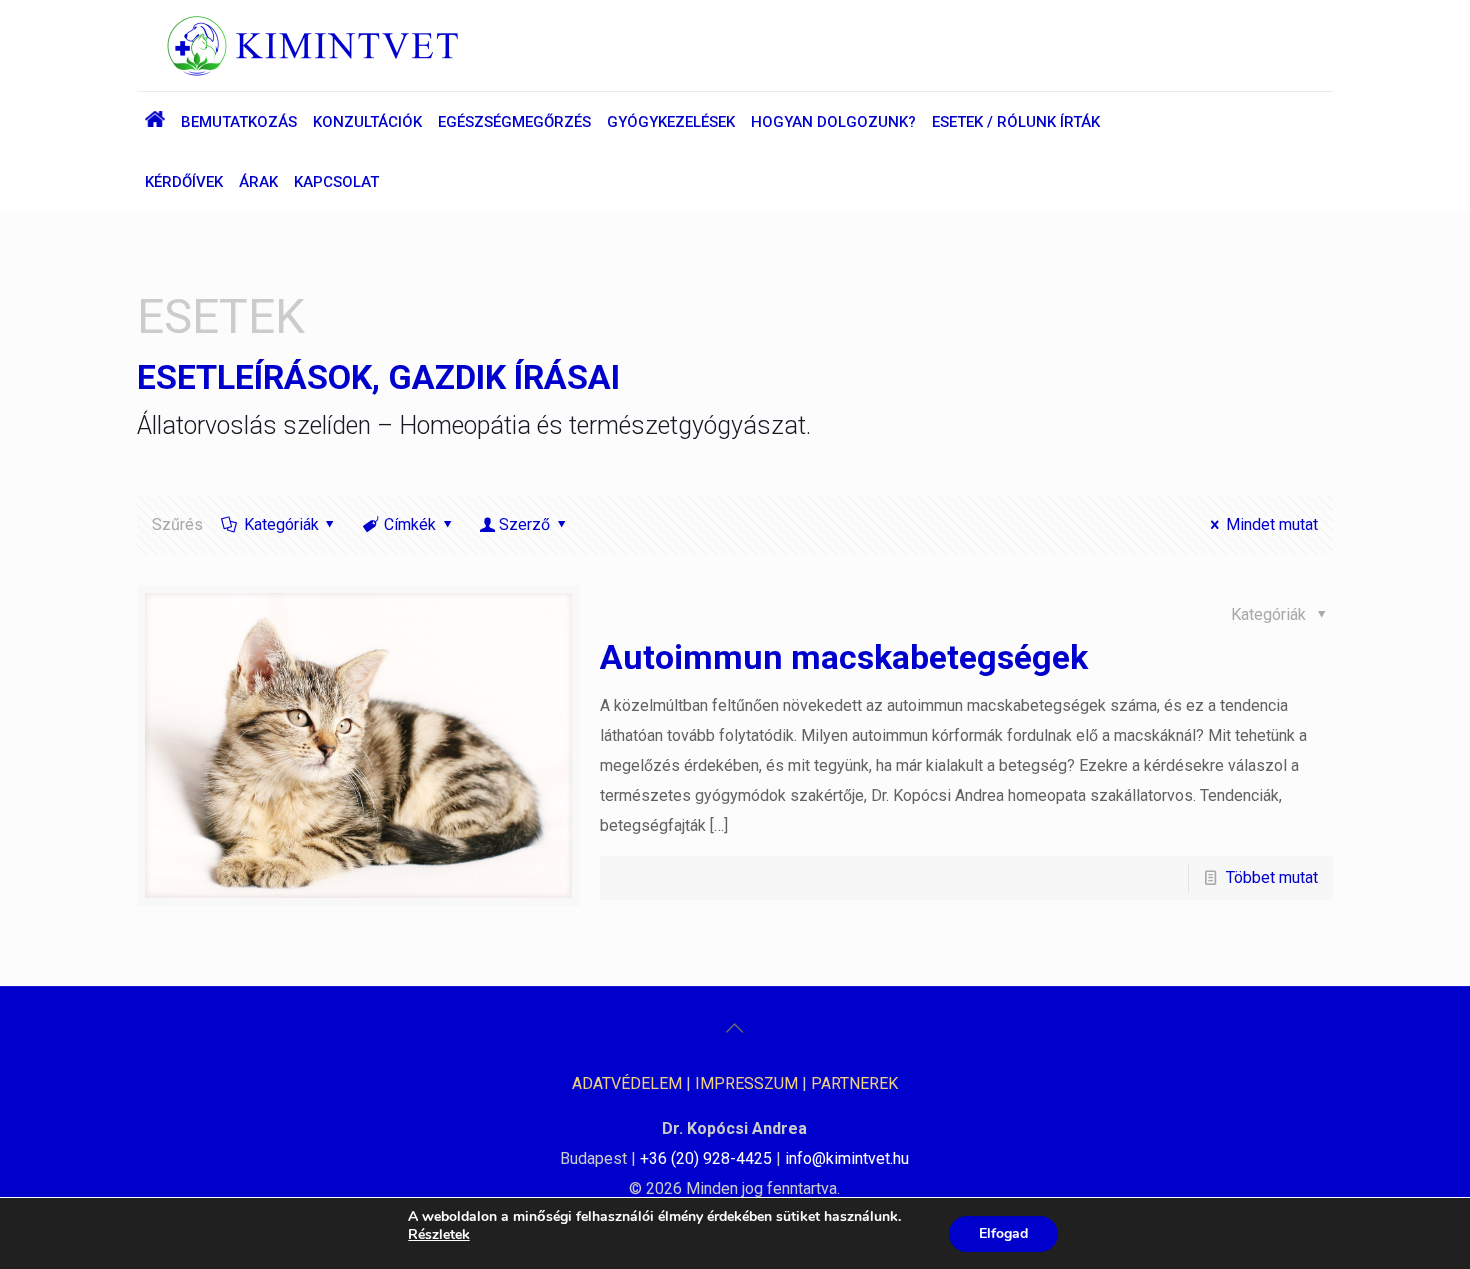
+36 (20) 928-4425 (706, 1158)
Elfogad (1003, 1233)
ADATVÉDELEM (627, 1083)
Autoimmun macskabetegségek (844, 657)
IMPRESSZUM (746, 1083)
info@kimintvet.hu (847, 1158)
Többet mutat (1272, 877)
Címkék (410, 524)
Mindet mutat (1271, 524)
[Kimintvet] (313, 45)
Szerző (524, 524)
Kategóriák (281, 524)
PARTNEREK (854, 1083)
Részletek (439, 1235)
